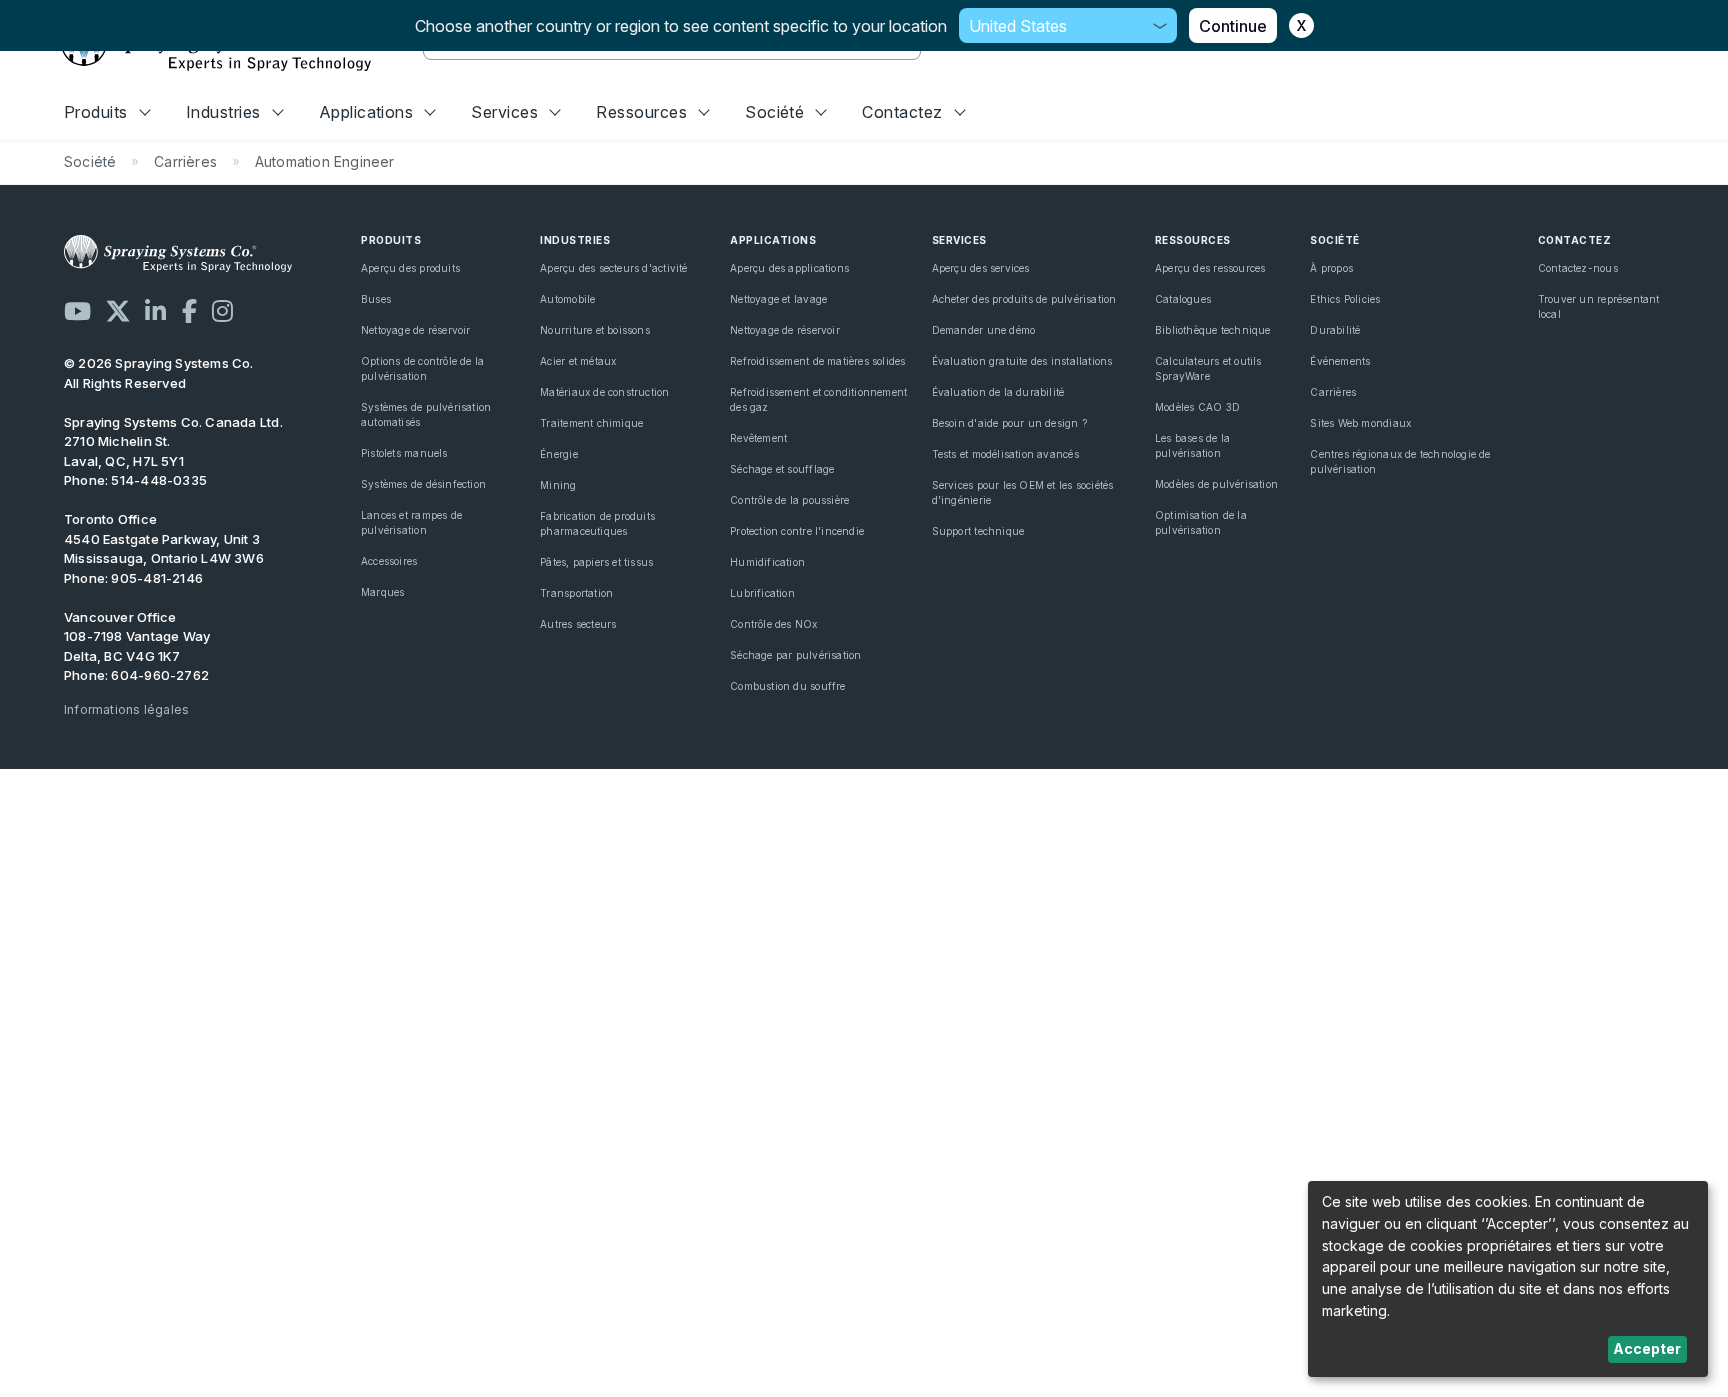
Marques (382, 592)
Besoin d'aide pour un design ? (1009, 423)
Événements (1340, 361)
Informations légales (126, 709)
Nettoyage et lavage (778, 299)
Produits (96, 112)
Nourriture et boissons (595, 330)
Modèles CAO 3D (1197, 407)
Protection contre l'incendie (797, 531)
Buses (376, 299)
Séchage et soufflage (782, 469)
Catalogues (1183, 299)
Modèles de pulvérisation (1216, 484)
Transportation (576, 593)
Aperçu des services (981, 268)
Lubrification (762, 593)
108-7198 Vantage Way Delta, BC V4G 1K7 (137, 646)
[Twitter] (118, 311)
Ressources (641, 112)
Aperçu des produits (410, 268)
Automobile (567, 299)
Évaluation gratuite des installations (1022, 361)
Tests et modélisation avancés (1005, 454)
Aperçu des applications (789, 268)
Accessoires (389, 561)
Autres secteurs (578, 624)
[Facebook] (189, 311)
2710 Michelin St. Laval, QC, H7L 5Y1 (124, 451)
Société (774, 112)
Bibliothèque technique (1213, 330)
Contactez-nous (1578, 268)
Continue (1233, 26)
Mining (558, 485)
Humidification (767, 562)
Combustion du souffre (787, 686)
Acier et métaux (578, 361)
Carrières (1333, 392)
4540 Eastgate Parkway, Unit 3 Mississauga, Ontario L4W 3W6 (164, 549)
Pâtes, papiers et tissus (596, 562)
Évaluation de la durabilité (998, 392)
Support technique (978, 531)
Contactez (902, 112)
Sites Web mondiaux (1360, 423)
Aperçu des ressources (1210, 268)
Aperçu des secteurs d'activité (613, 268)
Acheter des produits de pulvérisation (1024, 299)
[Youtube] (77, 311)
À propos (1331, 268)
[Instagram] (222, 311)
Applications (366, 112)
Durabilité (1335, 330)
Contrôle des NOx (773, 624)
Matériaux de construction (604, 392)
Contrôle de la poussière (789, 500)
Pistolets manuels (404, 453)
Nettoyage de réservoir (416, 330)
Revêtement (758, 438)
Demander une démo (984, 330)
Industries (223, 112)
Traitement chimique (591, 423)
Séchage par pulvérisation (795, 655)
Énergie (558, 454)
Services (504, 112)
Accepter (1647, 1348)
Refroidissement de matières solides (817, 361)
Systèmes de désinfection (423, 484)
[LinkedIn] (155, 311)
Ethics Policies (1345, 299)
